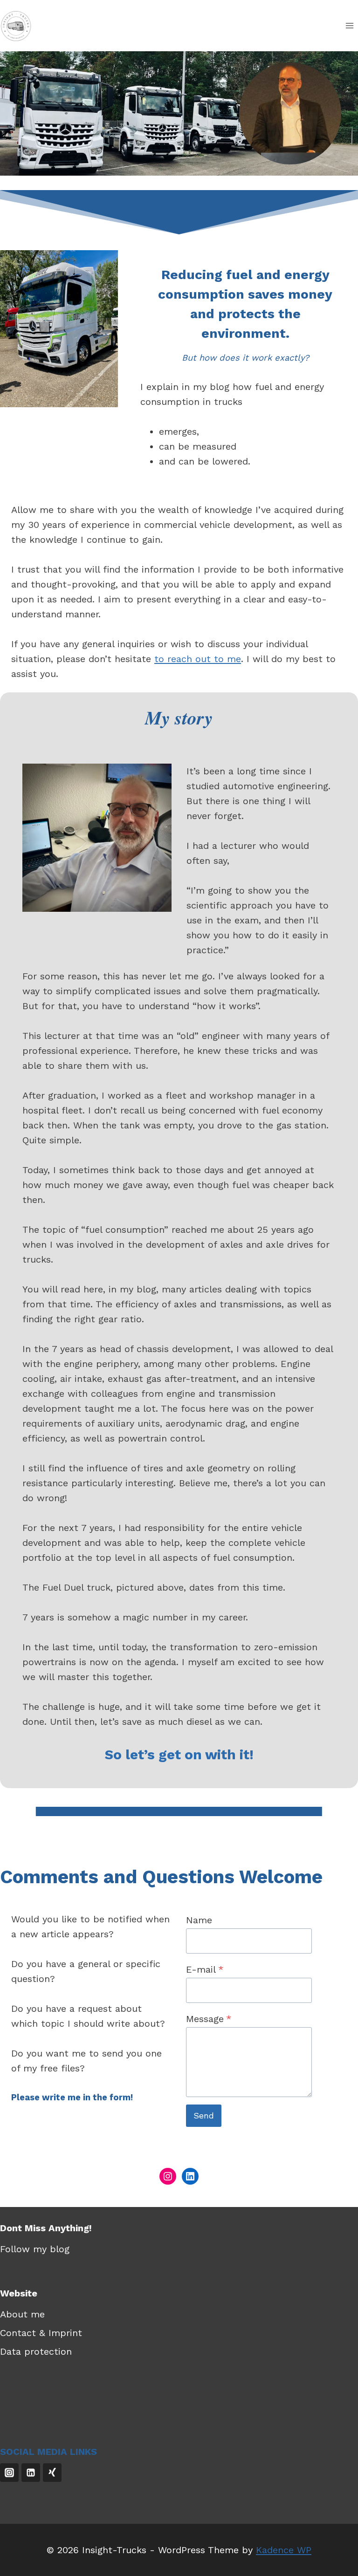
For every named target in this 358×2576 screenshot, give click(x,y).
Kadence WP (284, 2550)
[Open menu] (349, 25)
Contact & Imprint (41, 2333)
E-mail (205, 1969)
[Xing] (52, 2473)
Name (199, 1920)
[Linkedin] (31, 2473)
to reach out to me (198, 659)
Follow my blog (35, 2249)
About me (22, 2314)
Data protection (36, 2351)
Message (209, 2019)
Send (204, 2115)
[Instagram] (9, 2473)
